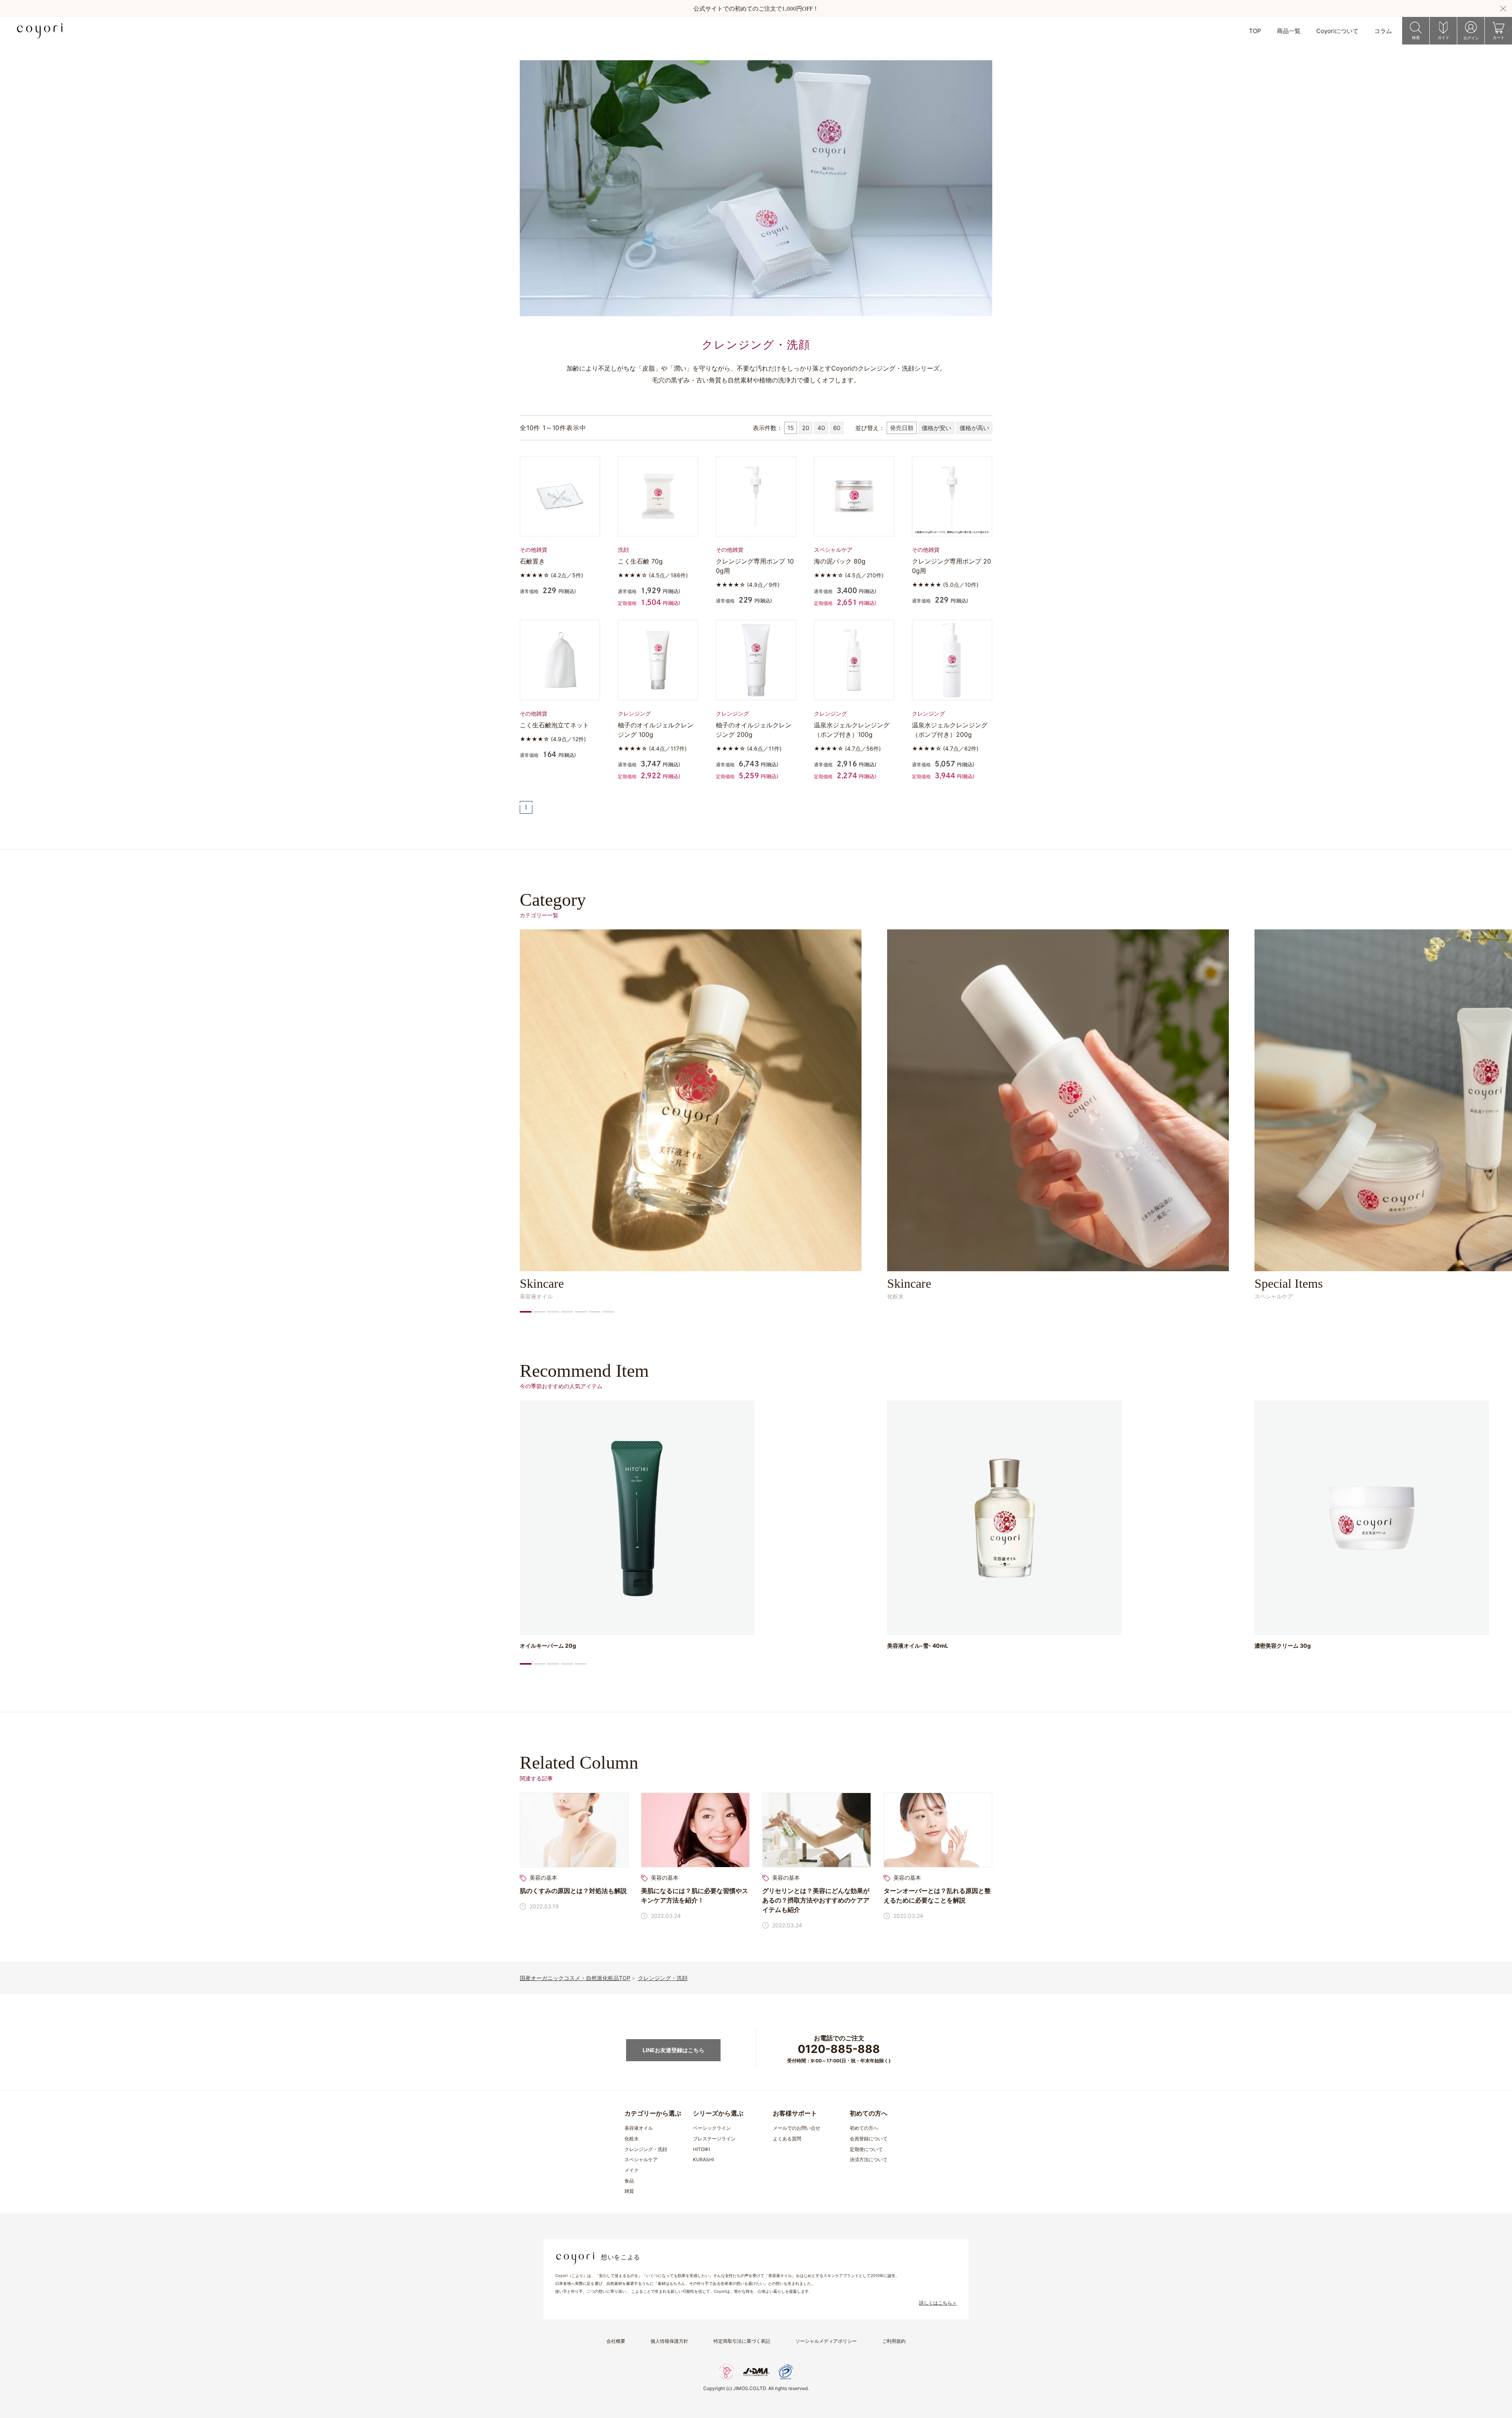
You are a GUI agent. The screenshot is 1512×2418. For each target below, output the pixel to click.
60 (837, 428)
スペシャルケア (641, 2159)
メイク (632, 2170)
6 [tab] (595, 1312)
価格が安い (937, 428)
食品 (629, 2181)
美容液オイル (639, 2128)
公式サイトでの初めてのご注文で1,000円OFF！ (756, 9)
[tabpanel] (691, 1114)
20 (806, 428)
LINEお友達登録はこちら (674, 2050)
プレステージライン (714, 2139)
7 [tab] (608, 1312)
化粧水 (632, 2139)
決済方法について (869, 2159)
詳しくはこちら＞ (938, 2303)
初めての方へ (864, 2128)
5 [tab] (581, 1312)
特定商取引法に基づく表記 (742, 2341)
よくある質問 (787, 2139)
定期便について (866, 2149)
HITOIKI (701, 2149)
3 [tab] (553, 1312)
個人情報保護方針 (669, 2341)
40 (821, 428)
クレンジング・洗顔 (663, 1978)
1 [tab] (526, 1312)
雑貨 (629, 2191)
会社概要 (616, 2341)
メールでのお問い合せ (797, 2128)
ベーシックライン (712, 2128)
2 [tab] (539, 1312)
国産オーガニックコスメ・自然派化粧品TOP (575, 1978)
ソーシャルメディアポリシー (826, 2341)
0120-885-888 (839, 2049)
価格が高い (974, 428)
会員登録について (869, 2139)
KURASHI (703, 2159)
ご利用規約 (894, 2341)
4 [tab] (567, 1312)
